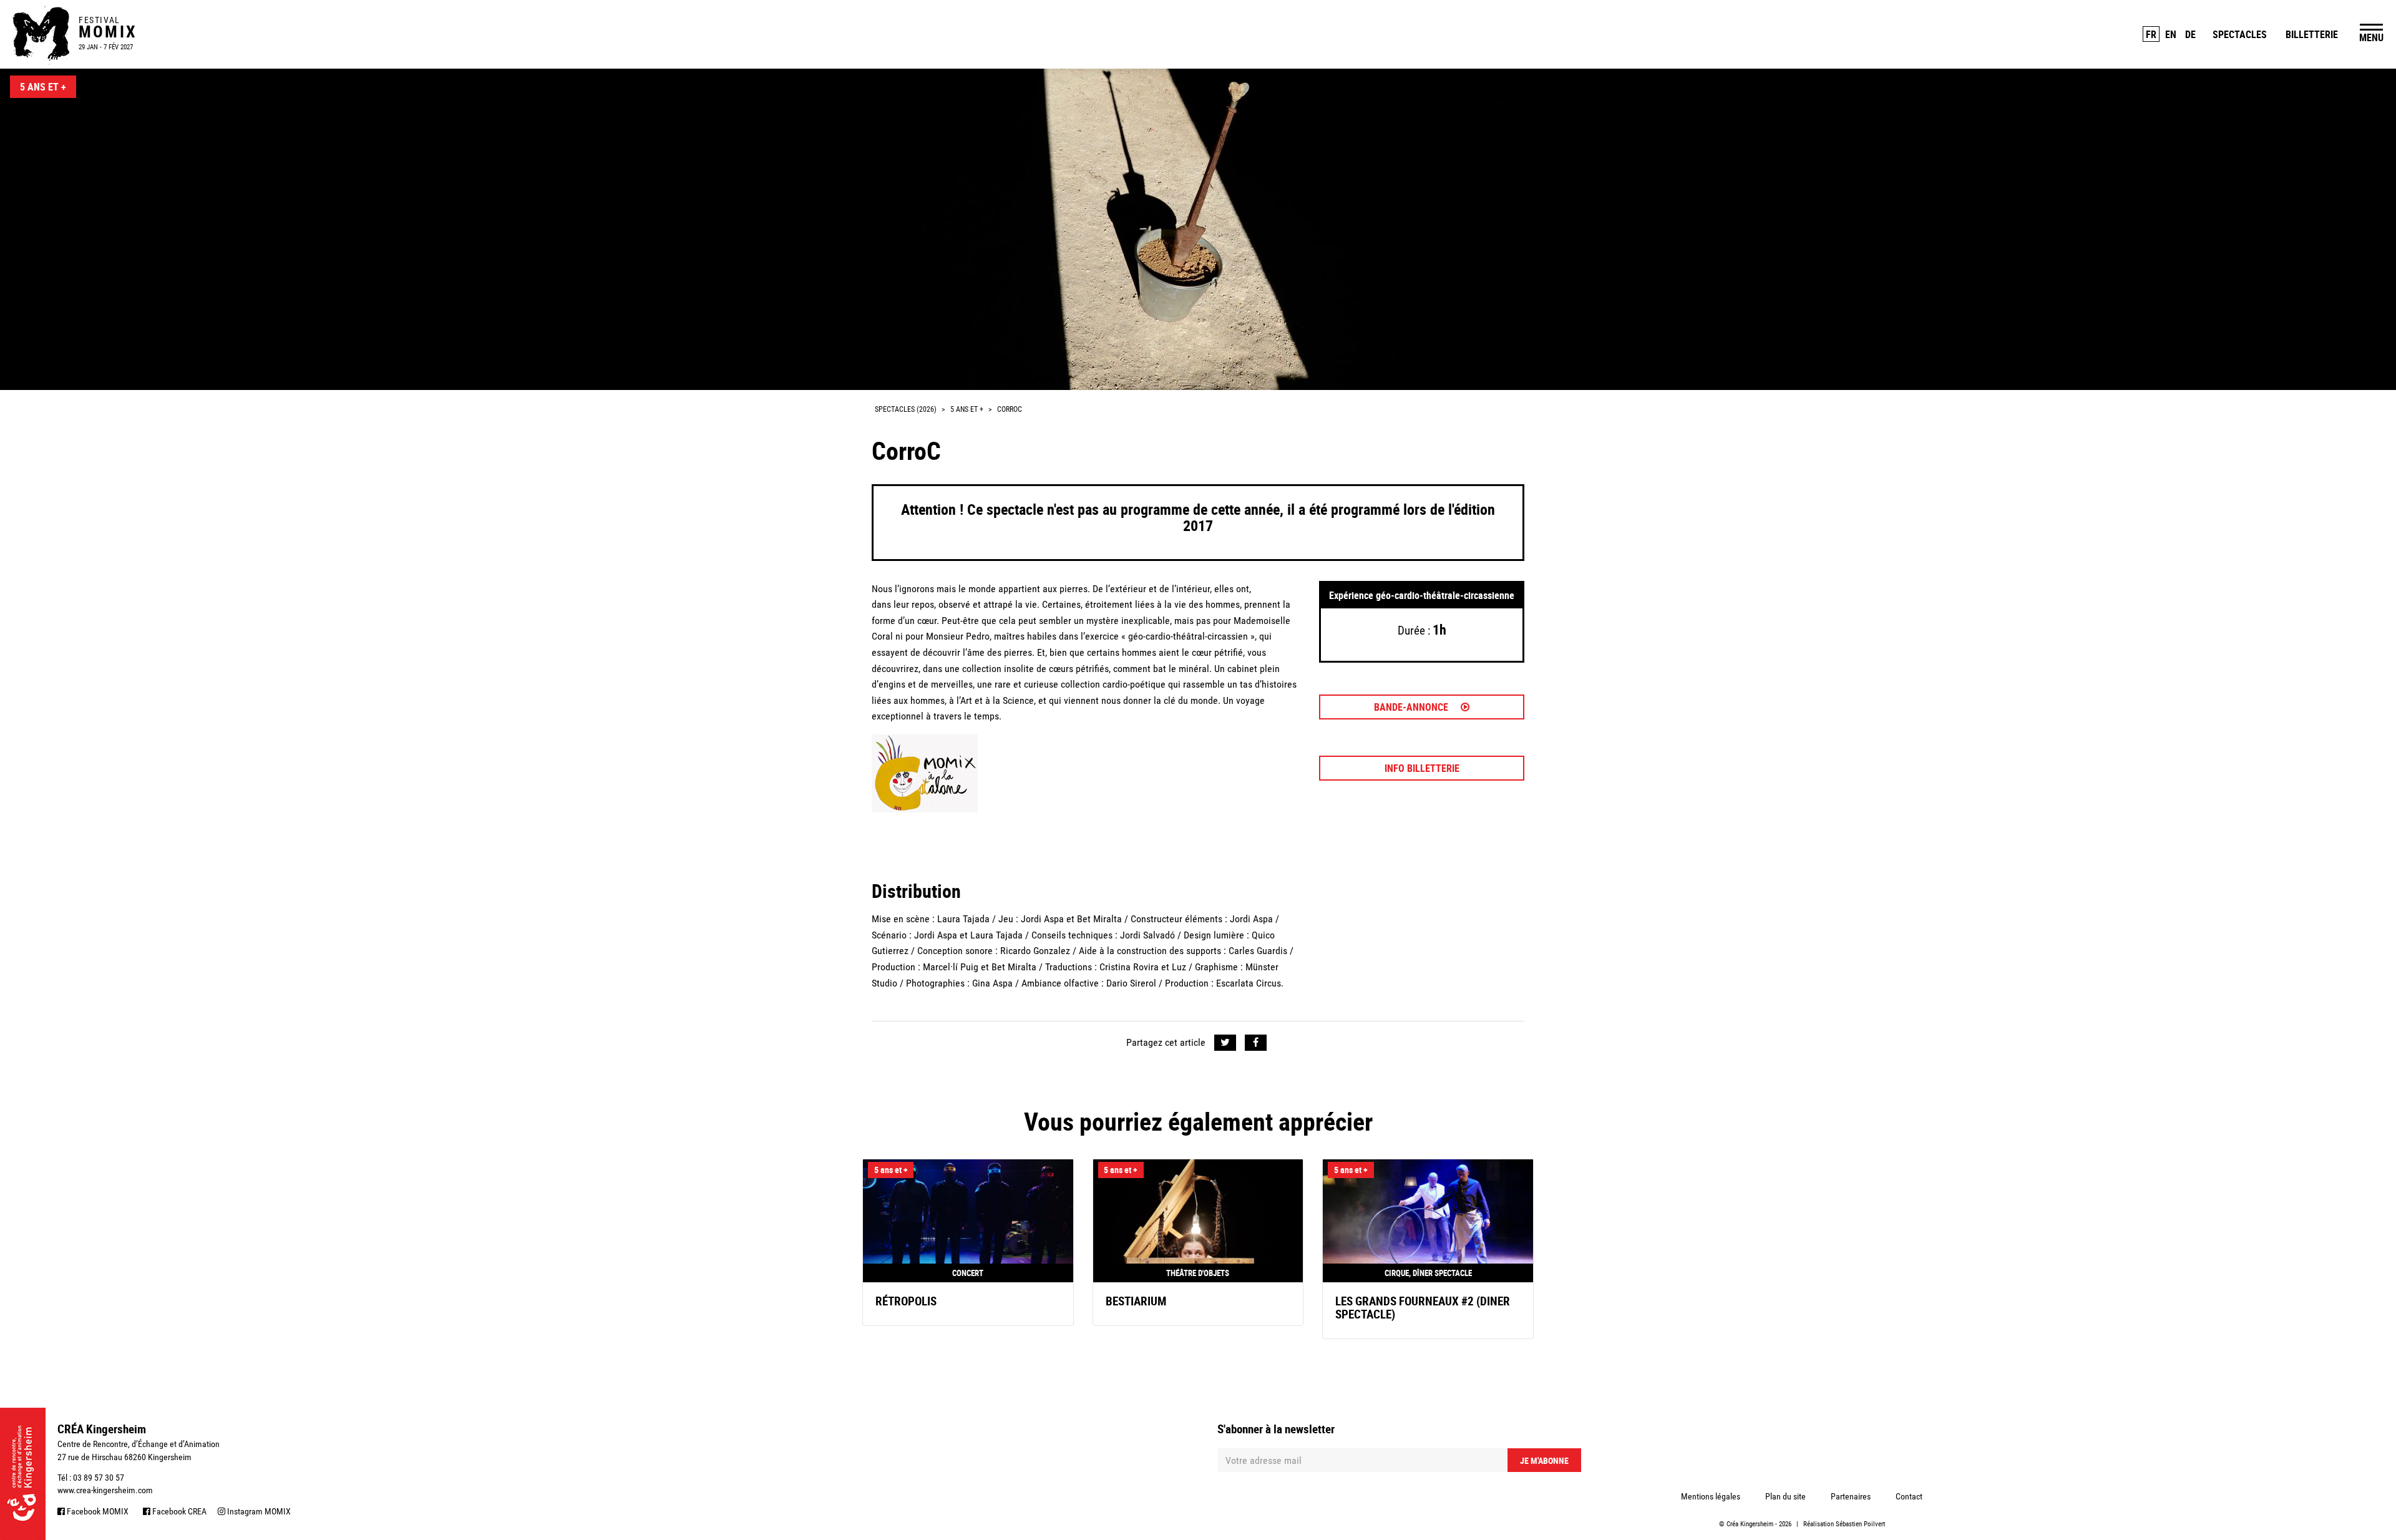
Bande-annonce (1412, 707)
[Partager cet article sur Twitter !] (1225, 1043)
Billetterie (2312, 34)
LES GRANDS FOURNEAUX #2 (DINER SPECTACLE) (1423, 1308)
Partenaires (1851, 1496)
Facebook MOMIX (97, 1511)
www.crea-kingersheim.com (105, 1490)
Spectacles (2240, 34)
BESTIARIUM (1136, 1301)
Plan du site (1785, 1496)
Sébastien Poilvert (1860, 1524)
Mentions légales (1711, 1496)
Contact (1909, 1496)
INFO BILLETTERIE (1422, 768)
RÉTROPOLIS (906, 1301)
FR (2151, 34)
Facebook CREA (178, 1511)
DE (2190, 34)
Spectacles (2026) (906, 409)
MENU (2371, 37)
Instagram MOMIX (258, 1511)
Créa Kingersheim (1750, 1524)
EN (2171, 34)
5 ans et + (43, 87)
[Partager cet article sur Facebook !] (1256, 1043)
